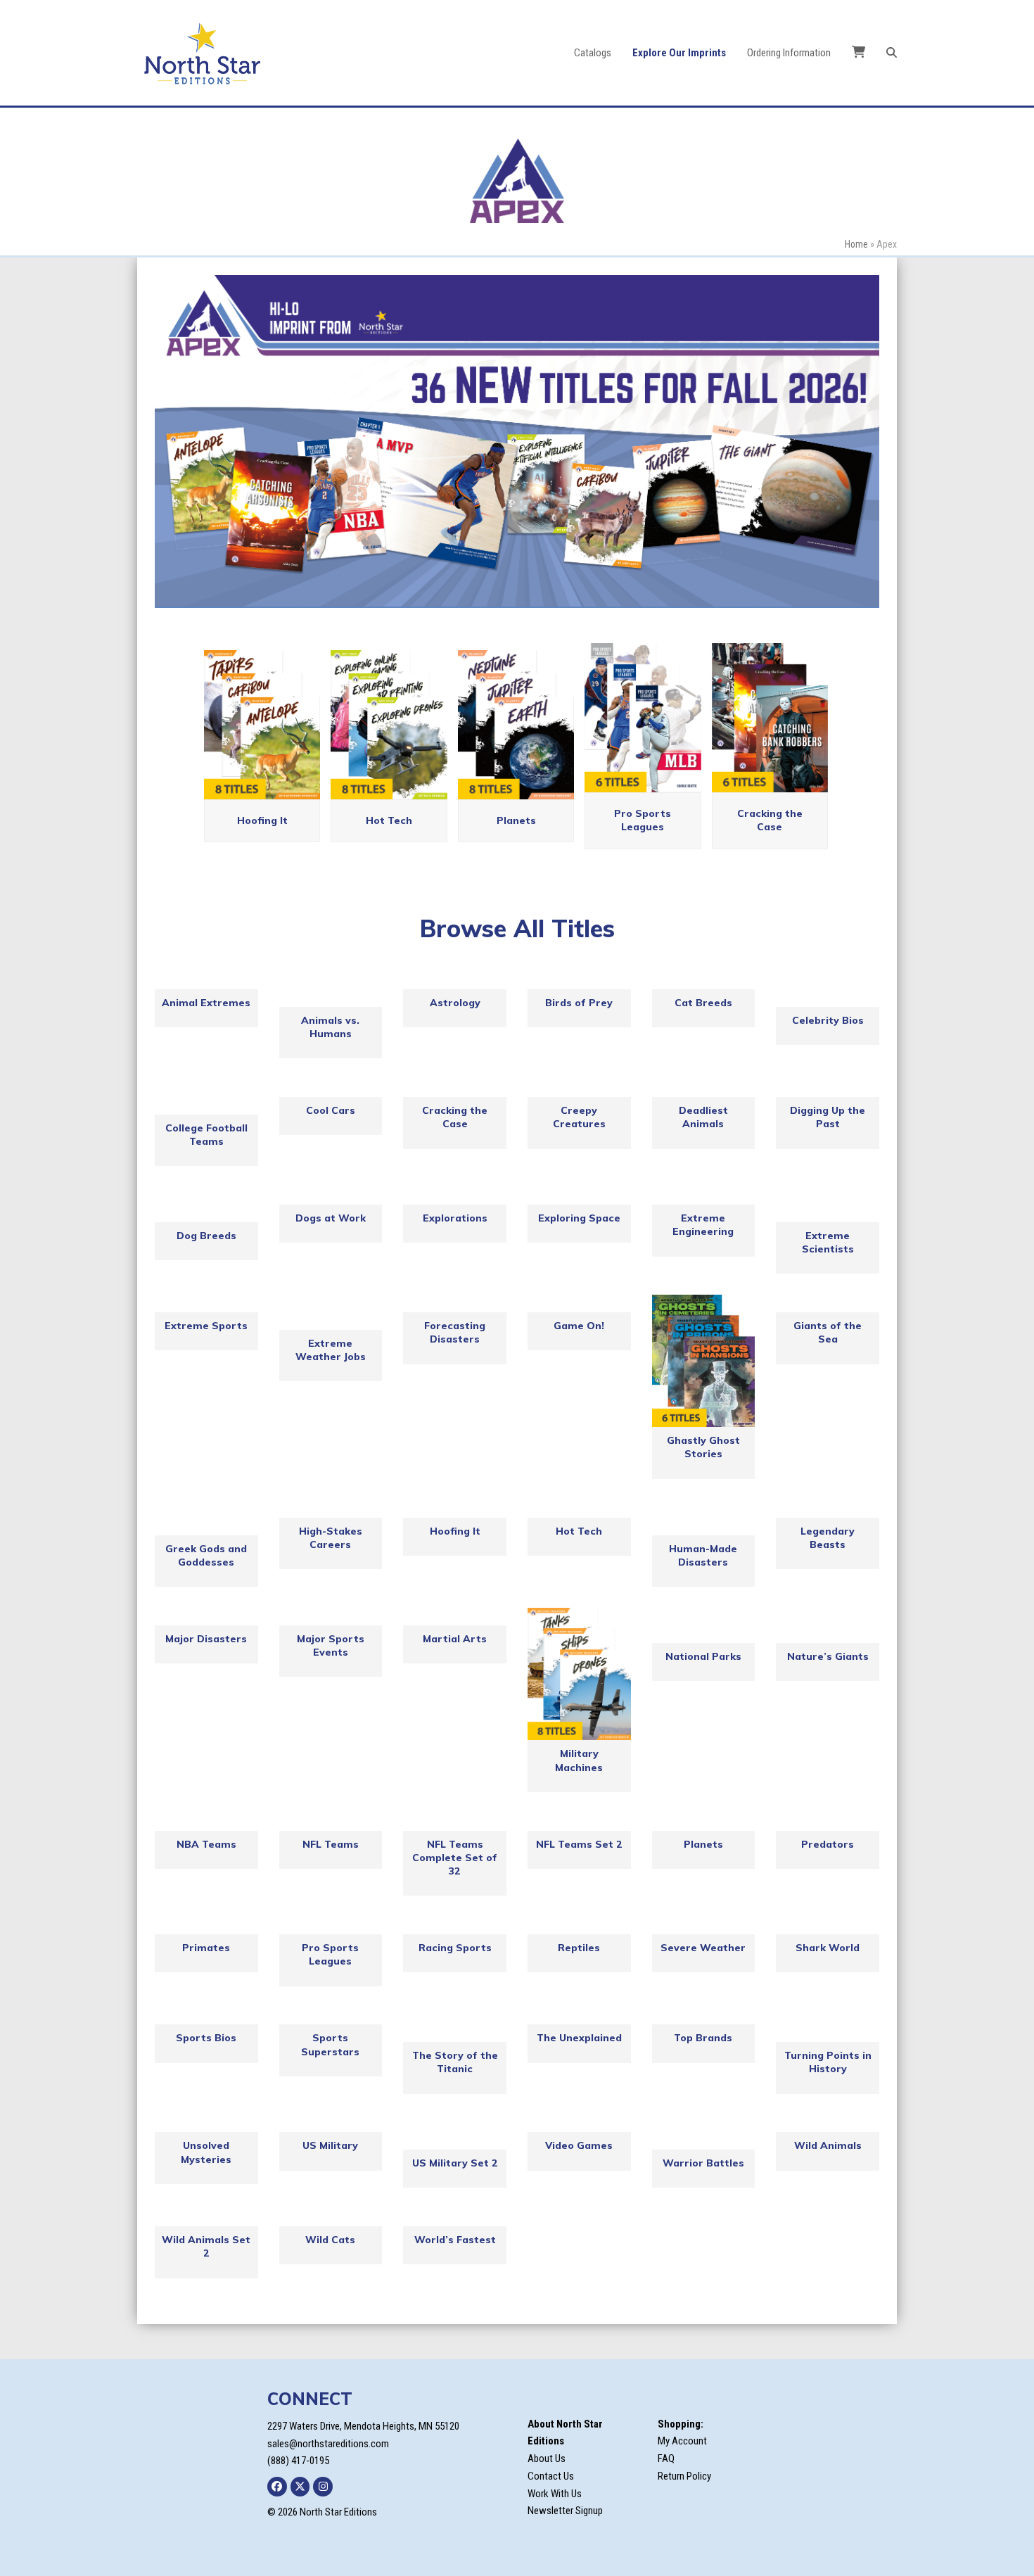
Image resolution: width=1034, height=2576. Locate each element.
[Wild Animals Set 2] (206, 2217)
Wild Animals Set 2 (206, 2246)
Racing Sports (455, 1948)
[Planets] (704, 1822)
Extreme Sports (206, 1326)
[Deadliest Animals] (704, 1088)
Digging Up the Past (828, 1117)
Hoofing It (262, 820)
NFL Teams (331, 1844)
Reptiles (579, 1948)
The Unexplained (579, 2038)
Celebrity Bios (828, 1020)
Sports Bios (206, 2038)
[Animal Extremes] (206, 981)
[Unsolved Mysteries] (206, 2124)
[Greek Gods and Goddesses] (206, 1518)
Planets (516, 820)
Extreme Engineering (703, 1225)
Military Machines (579, 1760)
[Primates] (206, 1925)
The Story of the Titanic (455, 2062)
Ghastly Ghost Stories (703, 1448)
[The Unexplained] (579, 2016)
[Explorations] (455, 1196)
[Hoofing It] (455, 1509)
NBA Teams (206, 1844)
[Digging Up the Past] (828, 1088)
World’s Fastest (455, 2240)
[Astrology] (455, 981)
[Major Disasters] (206, 1617)
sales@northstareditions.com (328, 2444)
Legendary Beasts (828, 1538)
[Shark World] (828, 1925)
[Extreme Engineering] (704, 1196)
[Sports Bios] (206, 2016)
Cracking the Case (770, 820)
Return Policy (684, 2476)
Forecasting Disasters (455, 1332)
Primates (206, 1948)
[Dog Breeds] (206, 1205)
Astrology (455, 1003)
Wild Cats (330, 2240)
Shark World (828, 1948)
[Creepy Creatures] (579, 1088)
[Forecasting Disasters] (455, 1303)
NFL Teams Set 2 (579, 1844)
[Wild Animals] (828, 2124)
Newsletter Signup (565, 2511)
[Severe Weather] (704, 1925)
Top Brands (703, 2038)
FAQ (666, 2458)
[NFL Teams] (331, 1822)
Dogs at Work (331, 1218)
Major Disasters (206, 1639)
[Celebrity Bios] (828, 989)
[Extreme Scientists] (828, 1205)
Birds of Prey (579, 1003)
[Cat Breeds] (704, 981)
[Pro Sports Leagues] (331, 1925)
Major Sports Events (331, 1645)
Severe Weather (703, 1948)
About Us (547, 2458)
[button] (892, 53)
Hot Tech (389, 820)
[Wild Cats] (331, 2217)
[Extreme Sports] (206, 1303)
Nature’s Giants (828, 1656)
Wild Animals (828, 2145)
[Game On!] (579, 1303)
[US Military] (331, 2124)
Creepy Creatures (579, 1117)
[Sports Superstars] (331, 2016)
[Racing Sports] (455, 1925)
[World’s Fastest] (455, 2217)
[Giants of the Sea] (828, 1303)
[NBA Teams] (206, 1822)
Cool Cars (331, 1110)
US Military (330, 2145)
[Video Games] (579, 2124)
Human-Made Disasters (703, 1555)
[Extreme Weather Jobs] (331, 1312)
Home (856, 244)
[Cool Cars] (331, 1088)
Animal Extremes (206, 1003)
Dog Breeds (206, 1236)
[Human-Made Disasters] (704, 1518)
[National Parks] (704, 1625)
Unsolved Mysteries (206, 2152)
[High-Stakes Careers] (331, 1509)
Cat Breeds (703, 1003)
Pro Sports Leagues (643, 820)
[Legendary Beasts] (828, 1509)
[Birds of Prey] (579, 981)
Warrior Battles (703, 2163)
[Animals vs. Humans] (331, 989)
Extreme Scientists (828, 1242)
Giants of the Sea (828, 1332)
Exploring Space (579, 1218)
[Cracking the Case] (455, 1088)
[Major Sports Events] (331, 1617)
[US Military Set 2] (455, 2133)
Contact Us (551, 2476)
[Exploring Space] (579, 1196)
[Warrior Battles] (704, 2133)
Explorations (455, 1218)
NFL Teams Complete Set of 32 (455, 1858)
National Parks (703, 1656)
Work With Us (555, 2494)
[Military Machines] (579, 1674)
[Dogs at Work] (331, 1196)
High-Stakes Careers (331, 1538)
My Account (682, 2441)
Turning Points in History (828, 2062)
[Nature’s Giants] (828, 1625)
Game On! (579, 1326)
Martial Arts (455, 1639)
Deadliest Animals (703, 1117)
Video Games (579, 2145)
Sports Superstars (330, 2044)
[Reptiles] (579, 1925)
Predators (828, 1844)
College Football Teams (206, 1135)
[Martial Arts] (455, 1617)
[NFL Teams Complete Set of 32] (455, 1822)
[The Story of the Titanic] (455, 2025)
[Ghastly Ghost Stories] (704, 1361)
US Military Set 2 (455, 2163)
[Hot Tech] (579, 1509)
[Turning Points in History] (828, 2025)
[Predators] (828, 1822)
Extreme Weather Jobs (331, 1350)
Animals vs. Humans (330, 1027)
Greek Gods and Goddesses (206, 1555)
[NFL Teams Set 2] (579, 1822)
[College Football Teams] (206, 1097)
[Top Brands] (704, 2016)
